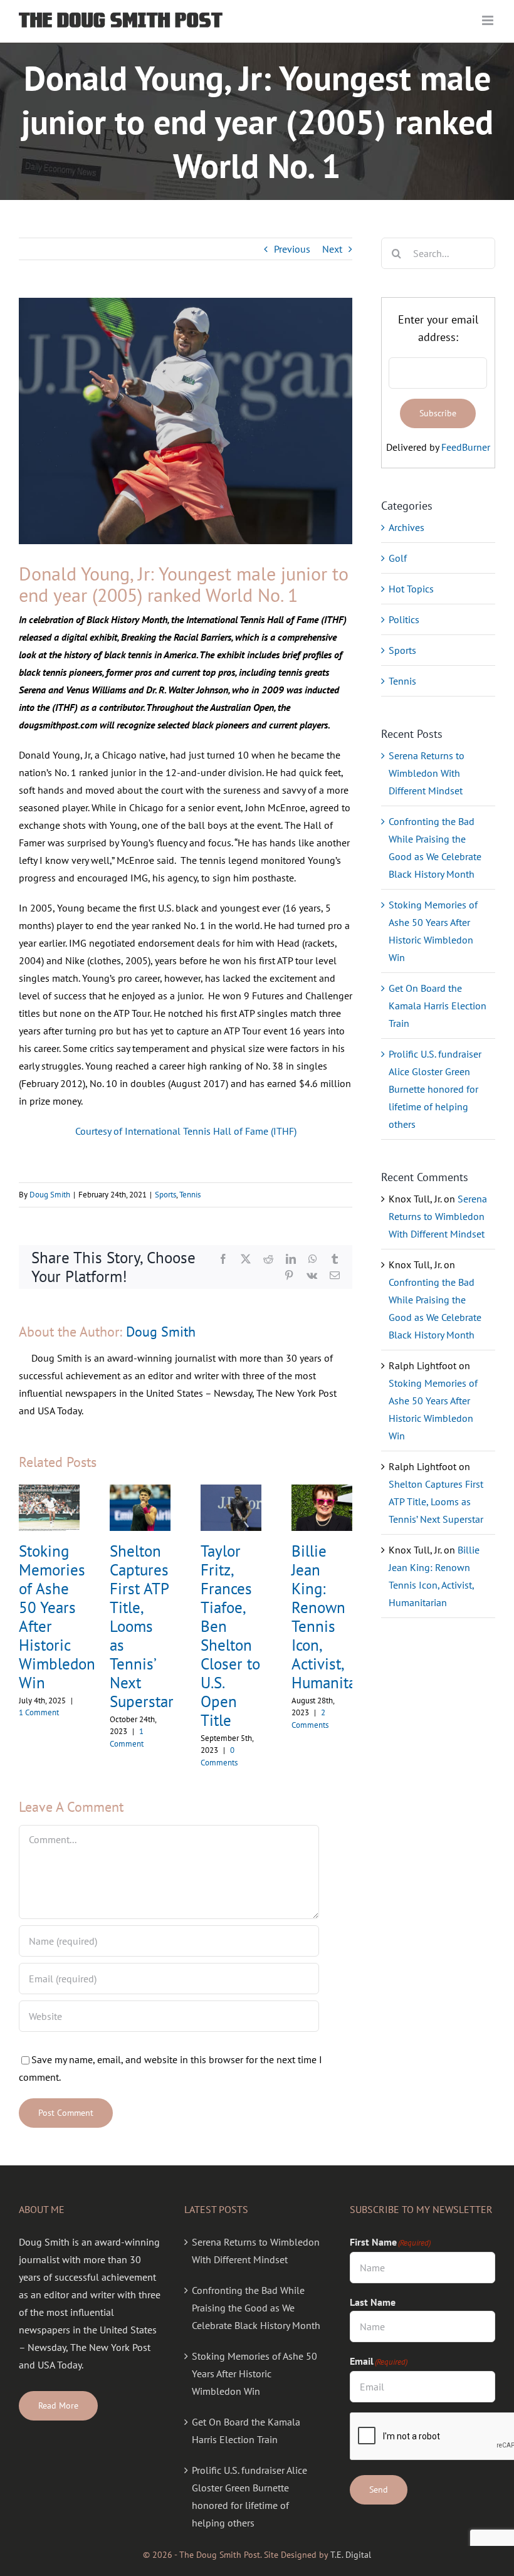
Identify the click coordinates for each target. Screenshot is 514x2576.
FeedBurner (466, 447)
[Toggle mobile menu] (489, 20)
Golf (398, 558)
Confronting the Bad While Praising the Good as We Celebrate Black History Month (256, 2308)
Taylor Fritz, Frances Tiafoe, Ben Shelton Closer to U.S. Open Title (230, 1636)
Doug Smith (50, 1195)
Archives (406, 527)
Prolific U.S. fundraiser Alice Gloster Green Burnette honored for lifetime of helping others (435, 1089)
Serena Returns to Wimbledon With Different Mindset (427, 773)
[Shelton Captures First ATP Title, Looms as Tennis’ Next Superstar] (140, 1491)
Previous (292, 249)
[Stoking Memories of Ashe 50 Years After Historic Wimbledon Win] (49, 1491)
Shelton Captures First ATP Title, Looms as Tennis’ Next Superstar (142, 1626)
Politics (404, 619)
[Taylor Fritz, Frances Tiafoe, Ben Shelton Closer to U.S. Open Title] (231, 1491)
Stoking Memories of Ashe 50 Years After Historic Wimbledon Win (57, 1617)
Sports (165, 1195)
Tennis (190, 1195)
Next (332, 249)
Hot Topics (411, 589)
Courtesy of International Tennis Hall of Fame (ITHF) (186, 1131)
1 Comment (39, 1712)
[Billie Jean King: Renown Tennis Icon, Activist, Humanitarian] (322, 1491)
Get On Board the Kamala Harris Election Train (438, 1006)
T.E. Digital (351, 2555)
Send (379, 2489)
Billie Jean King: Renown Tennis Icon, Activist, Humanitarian (337, 1617)
